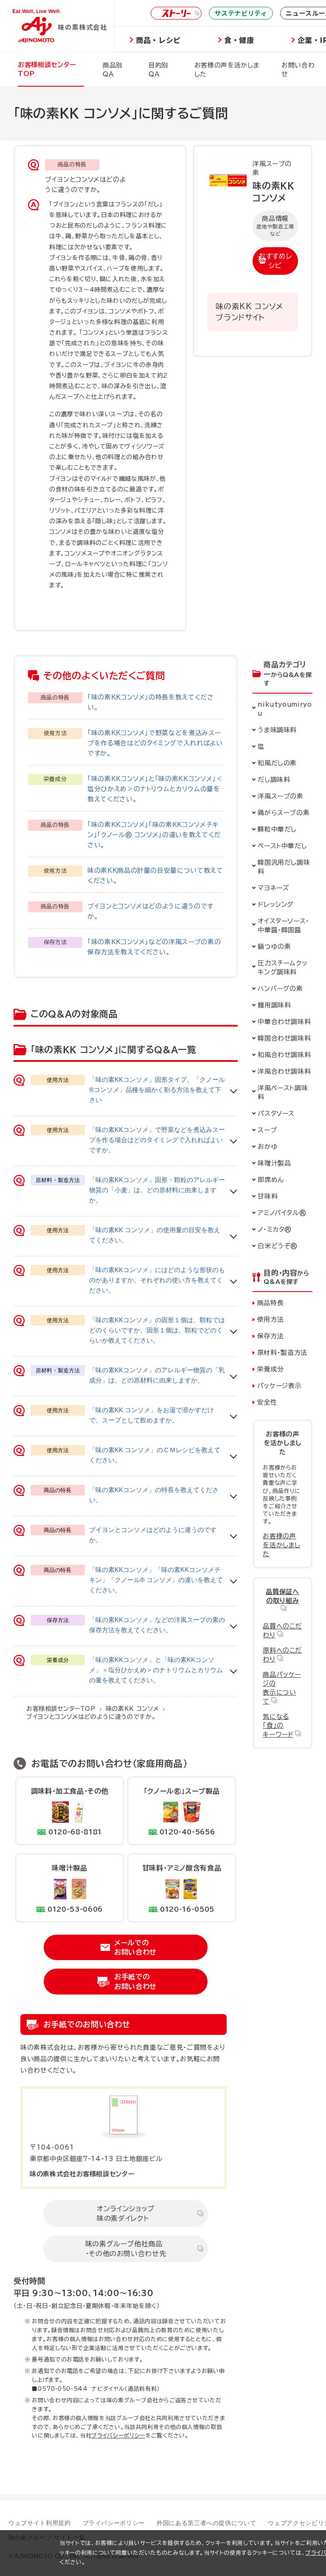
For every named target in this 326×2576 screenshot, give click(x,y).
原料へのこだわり (282, 1655)
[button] (282, 763)
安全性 (267, 1402)
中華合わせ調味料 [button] (284, 1022)
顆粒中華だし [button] (277, 829)
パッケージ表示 (280, 1386)
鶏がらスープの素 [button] (284, 813)
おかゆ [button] (268, 1147)
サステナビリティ (241, 13)
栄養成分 (271, 1369)
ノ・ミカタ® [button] (275, 1229)
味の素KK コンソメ (132, 1709)
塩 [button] (261, 746)
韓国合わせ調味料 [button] (284, 1038)
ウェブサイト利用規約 (40, 2523)
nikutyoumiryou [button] (285, 709)
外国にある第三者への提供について (206, 2523)
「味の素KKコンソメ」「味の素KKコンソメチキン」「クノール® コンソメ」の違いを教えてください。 (154, 835)
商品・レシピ (158, 40)
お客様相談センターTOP (61, 1709)
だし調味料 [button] (274, 780)
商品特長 (271, 1303)
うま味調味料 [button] (277, 730)
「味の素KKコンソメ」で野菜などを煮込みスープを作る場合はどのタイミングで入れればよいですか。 (155, 743)
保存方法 (271, 1336)
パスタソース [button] (276, 1113)
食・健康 (239, 40)
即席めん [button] (271, 1180)
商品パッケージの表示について (282, 1688)
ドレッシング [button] (276, 904)
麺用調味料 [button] (274, 1005)
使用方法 (271, 1319)
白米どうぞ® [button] (278, 1246)
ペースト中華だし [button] (282, 846)
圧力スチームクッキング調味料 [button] (282, 968)
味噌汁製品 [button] (274, 1163)
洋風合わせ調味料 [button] (284, 1071)
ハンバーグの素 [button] (280, 989)
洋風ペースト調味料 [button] (283, 1092)
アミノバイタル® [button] (282, 1213)
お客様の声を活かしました (282, 1545)
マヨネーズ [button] (273, 888)
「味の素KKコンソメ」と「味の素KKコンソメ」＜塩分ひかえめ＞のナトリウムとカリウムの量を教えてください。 (155, 789)
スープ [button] (267, 1130)
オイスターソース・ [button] (285, 925)
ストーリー (176, 13)
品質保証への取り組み (282, 1596)
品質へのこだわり (282, 1631)
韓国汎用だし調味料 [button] (284, 867)
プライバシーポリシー (118, 2436)
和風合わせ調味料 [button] (284, 1055)
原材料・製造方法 (282, 1353)
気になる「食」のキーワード (278, 1725)
